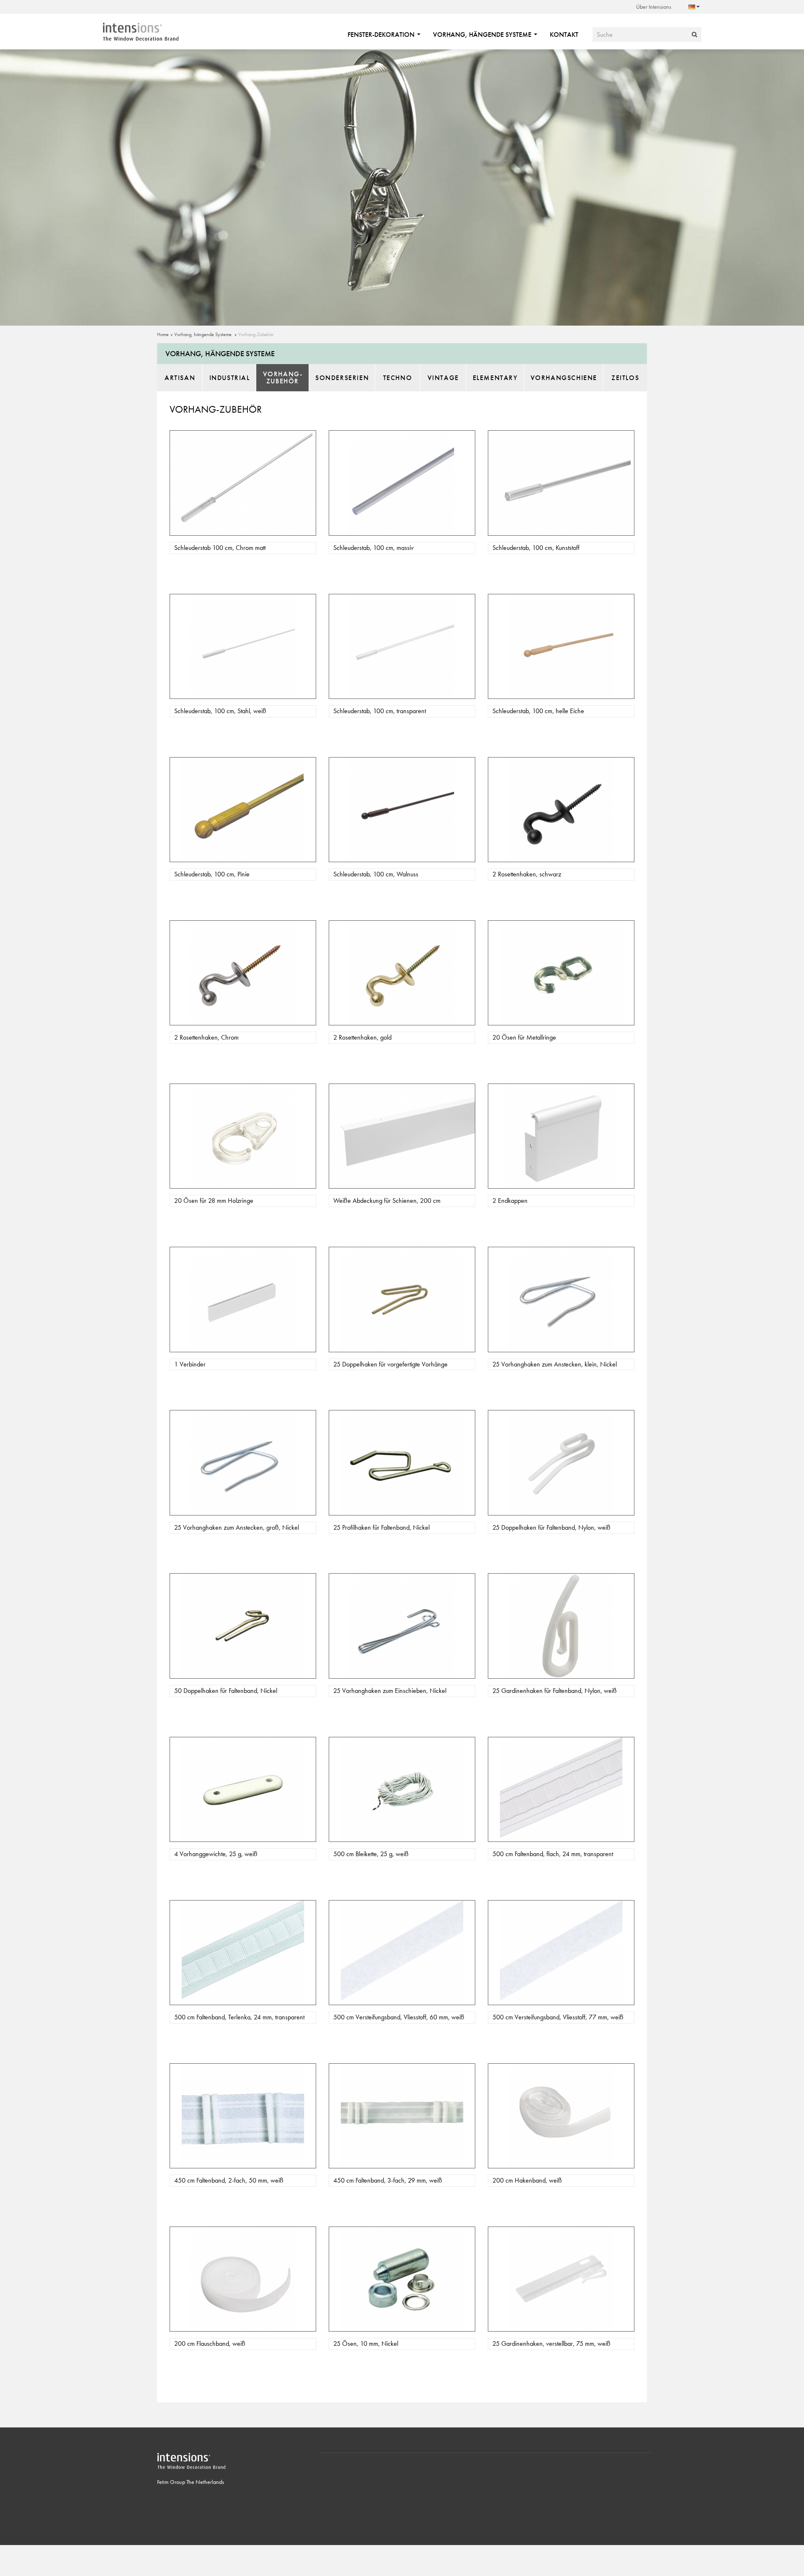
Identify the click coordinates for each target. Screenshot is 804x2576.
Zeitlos (625, 378)
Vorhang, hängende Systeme (483, 35)
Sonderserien (342, 378)
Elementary (495, 378)
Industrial (230, 378)
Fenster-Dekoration (382, 35)
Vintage (443, 378)
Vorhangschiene (564, 378)
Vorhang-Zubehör (256, 334)
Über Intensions (654, 7)
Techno (398, 378)
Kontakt (564, 35)
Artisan (180, 378)
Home (163, 334)
